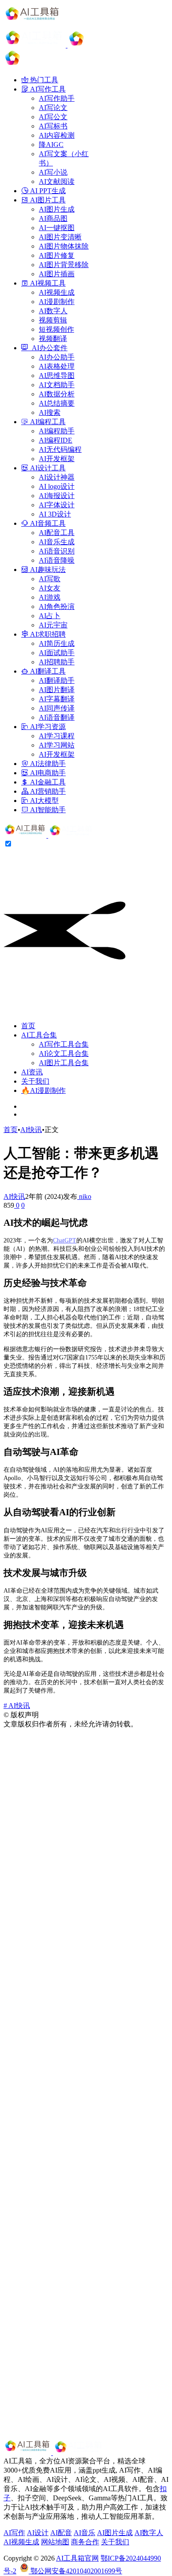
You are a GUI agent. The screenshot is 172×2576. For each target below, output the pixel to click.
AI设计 (38, 2533)
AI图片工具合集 (64, 1063)
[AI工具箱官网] (49, 835)
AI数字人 (149, 2533)
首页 (28, 1026)
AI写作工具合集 (64, 1044)
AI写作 (14, 2533)
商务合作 (85, 2542)
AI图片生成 (115, 2533)
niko (84, 1196)
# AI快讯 (17, 1706)
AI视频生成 (21, 2542)
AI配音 (61, 2533)
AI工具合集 (39, 1035)
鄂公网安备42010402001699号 (75, 2571)
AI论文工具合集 (64, 1053)
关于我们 (35, 1081)
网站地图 (55, 2542)
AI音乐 (84, 2533)
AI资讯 (32, 1072)
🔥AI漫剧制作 (43, 1090)
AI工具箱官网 (77, 2558)
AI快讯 (31, 1130)
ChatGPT (65, 1240)
